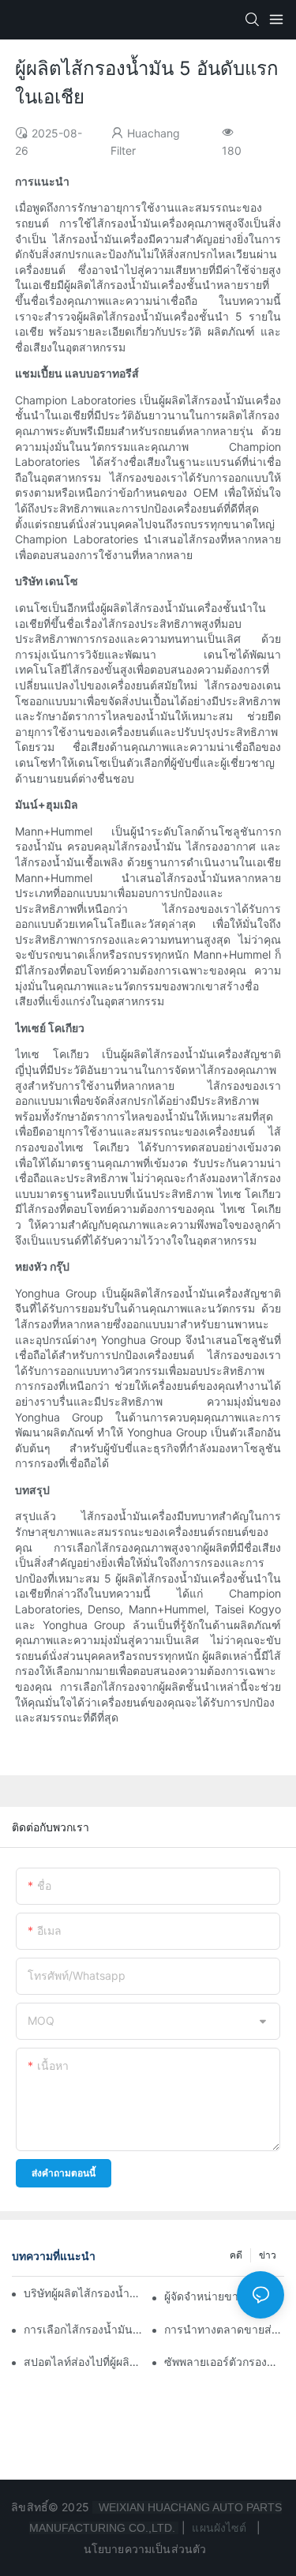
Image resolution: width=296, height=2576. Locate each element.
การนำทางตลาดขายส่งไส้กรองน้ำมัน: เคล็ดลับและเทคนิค (224, 2329)
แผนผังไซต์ (219, 2527)
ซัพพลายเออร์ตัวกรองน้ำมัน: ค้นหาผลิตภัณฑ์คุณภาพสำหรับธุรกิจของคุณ (224, 2362)
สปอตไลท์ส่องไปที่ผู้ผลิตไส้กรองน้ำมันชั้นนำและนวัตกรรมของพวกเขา (84, 2362)
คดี (236, 2255)
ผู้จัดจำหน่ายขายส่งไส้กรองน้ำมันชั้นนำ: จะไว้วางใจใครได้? (224, 2296)
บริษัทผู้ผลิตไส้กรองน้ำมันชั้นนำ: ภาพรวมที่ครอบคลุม (84, 2293)
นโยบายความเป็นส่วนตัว (147, 2549)
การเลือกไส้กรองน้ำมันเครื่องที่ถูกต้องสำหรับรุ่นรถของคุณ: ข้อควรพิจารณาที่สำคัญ (84, 2329)
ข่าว (268, 2255)
